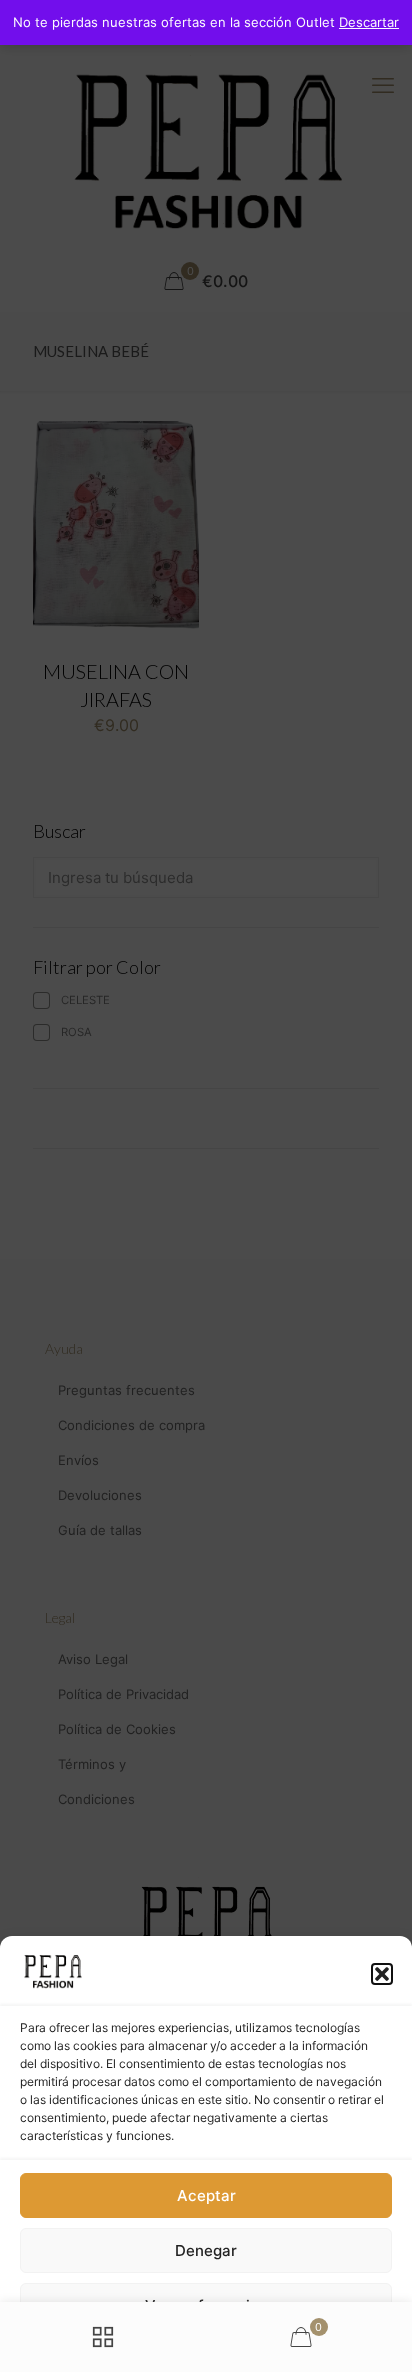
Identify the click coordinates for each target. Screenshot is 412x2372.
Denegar (206, 2250)
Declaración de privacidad (176, 2347)
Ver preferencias (206, 2305)
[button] (382, 1974)
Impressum (290, 2347)
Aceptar (206, 2195)
